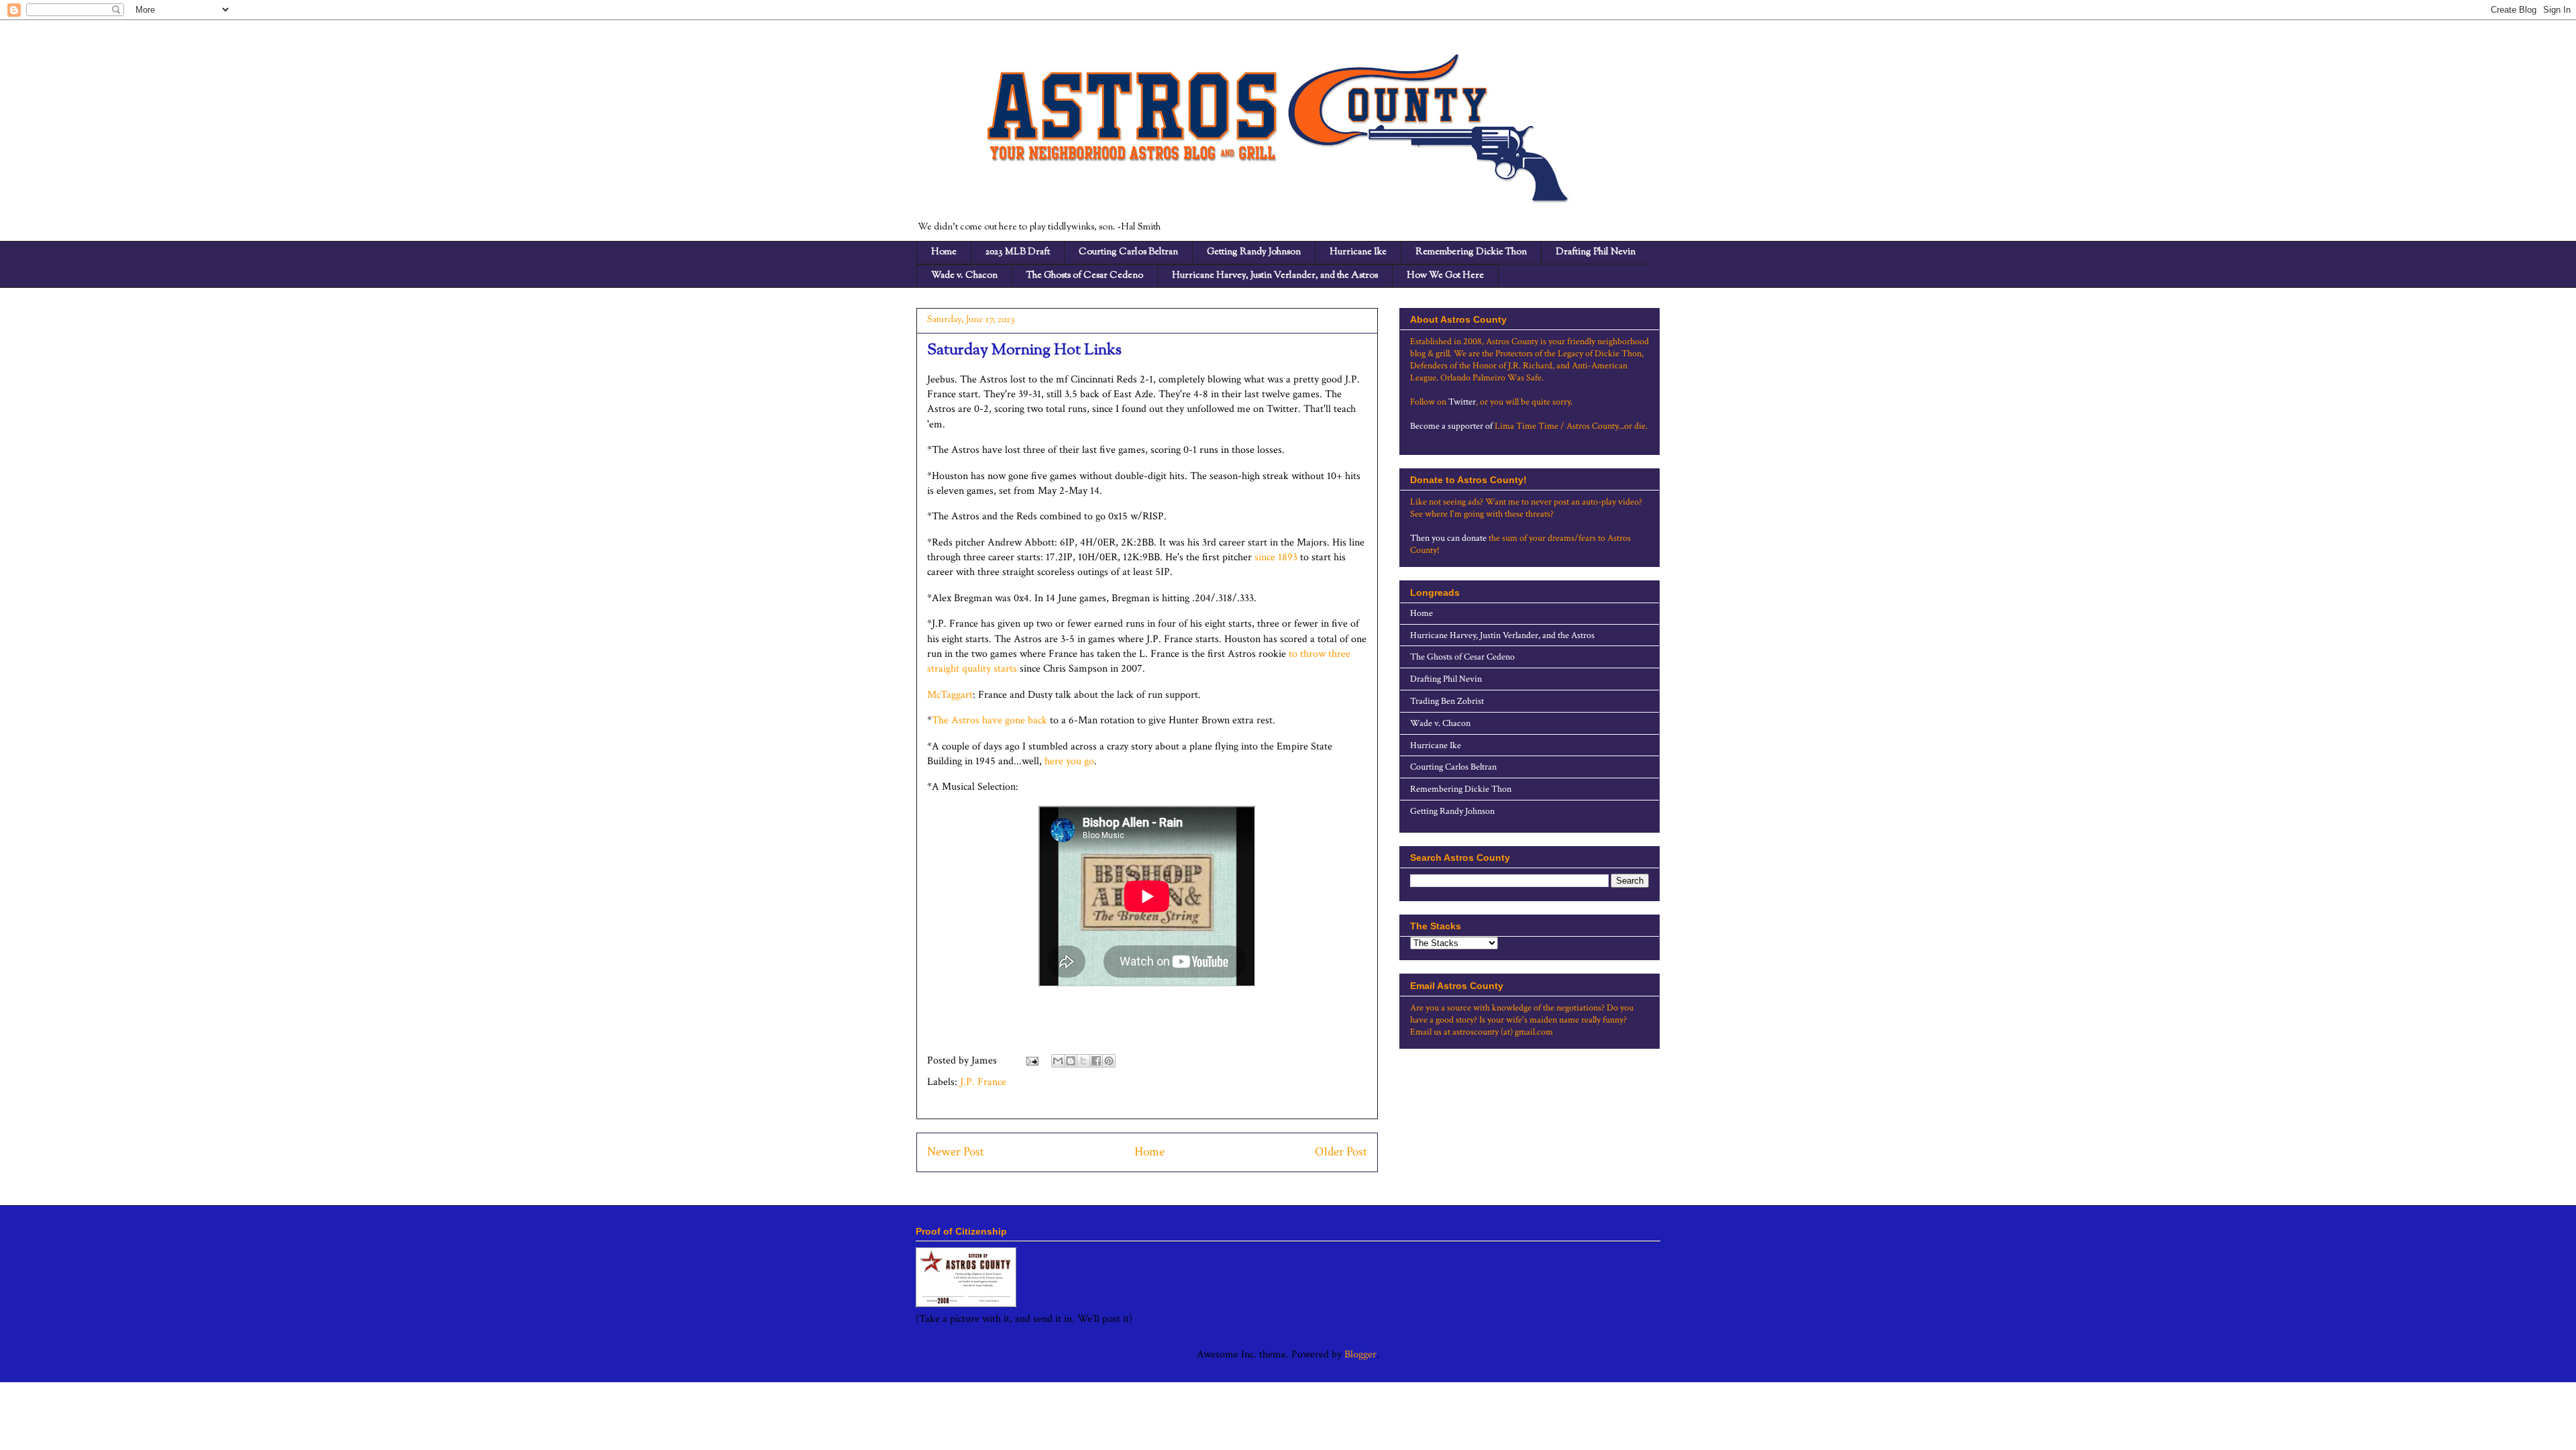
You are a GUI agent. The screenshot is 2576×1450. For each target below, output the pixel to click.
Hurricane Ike (1358, 252)
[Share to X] (1083, 1061)
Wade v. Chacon (964, 276)
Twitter (1462, 402)
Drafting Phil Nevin (1596, 252)
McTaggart (950, 695)
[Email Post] (1031, 1060)
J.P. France (983, 1082)
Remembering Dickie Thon (1471, 252)
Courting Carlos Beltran (1128, 252)
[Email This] (1058, 1061)
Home (944, 252)
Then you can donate (1448, 538)
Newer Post (956, 1152)
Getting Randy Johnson (1254, 252)
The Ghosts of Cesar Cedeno (1085, 276)
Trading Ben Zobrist (1447, 701)
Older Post (1341, 1152)
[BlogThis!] (1071, 1061)
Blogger (1360, 1354)
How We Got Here (1445, 276)
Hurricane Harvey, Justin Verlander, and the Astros (1275, 276)
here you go (1069, 761)
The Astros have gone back (989, 720)
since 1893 (1276, 557)
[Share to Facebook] (1096, 1061)
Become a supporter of (1451, 426)
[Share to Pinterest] (1109, 1061)
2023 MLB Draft (1018, 252)
